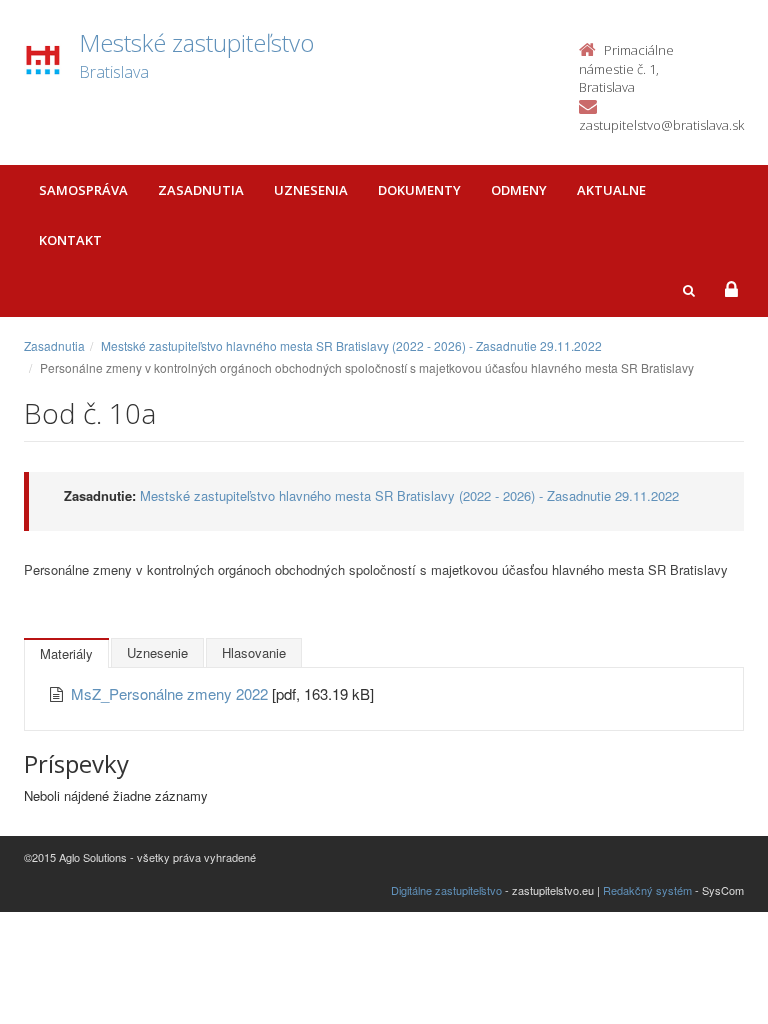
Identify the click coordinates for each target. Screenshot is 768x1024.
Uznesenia (311, 190)
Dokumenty (419, 190)
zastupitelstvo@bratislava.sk (661, 125)
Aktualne (611, 190)
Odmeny (519, 190)
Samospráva (83, 190)
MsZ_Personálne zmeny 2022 (171, 693)
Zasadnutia (201, 190)
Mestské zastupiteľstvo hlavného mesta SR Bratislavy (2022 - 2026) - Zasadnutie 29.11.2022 (351, 345)
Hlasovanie (254, 652)
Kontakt (70, 240)
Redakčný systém (647, 890)
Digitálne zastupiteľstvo (446, 890)
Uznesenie (157, 652)
